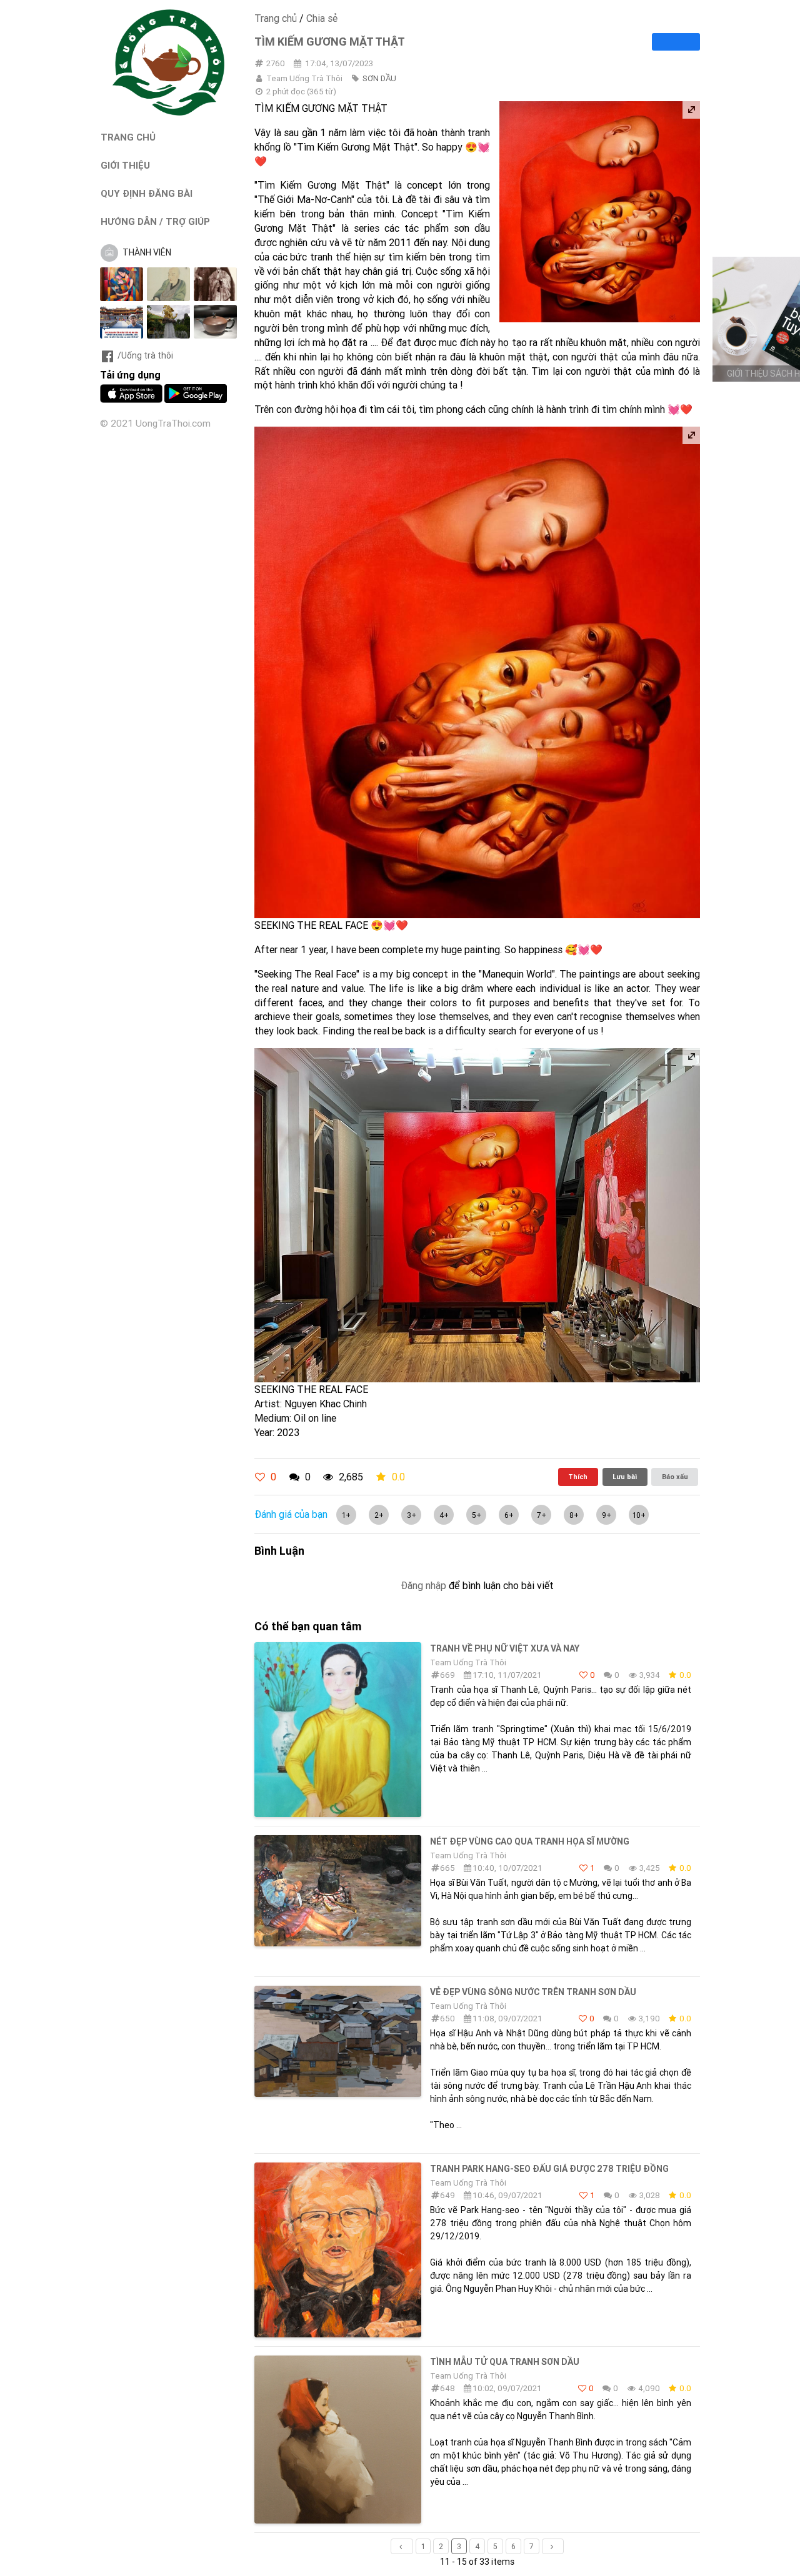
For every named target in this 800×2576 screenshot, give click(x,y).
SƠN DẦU (379, 78)
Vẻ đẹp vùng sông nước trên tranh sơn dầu (533, 1992)
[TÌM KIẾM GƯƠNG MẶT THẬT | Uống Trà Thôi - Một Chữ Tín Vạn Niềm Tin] (169, 112)
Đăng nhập (423, 1585)
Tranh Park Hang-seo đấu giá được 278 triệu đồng (549, 2169)
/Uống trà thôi (145, 355)
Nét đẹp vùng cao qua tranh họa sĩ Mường (530, 1841)
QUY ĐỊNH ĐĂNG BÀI (147, 193)
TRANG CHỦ (128, 137)
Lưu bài (625, 1477)
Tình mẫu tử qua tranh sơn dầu (505, 2362)
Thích (578, 1477)
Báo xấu (675, 1477)
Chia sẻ (322, 18)
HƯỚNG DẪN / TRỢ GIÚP (155, 221)
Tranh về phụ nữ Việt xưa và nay (505, 1648)
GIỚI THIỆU (125, 165)
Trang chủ (276, 18)
